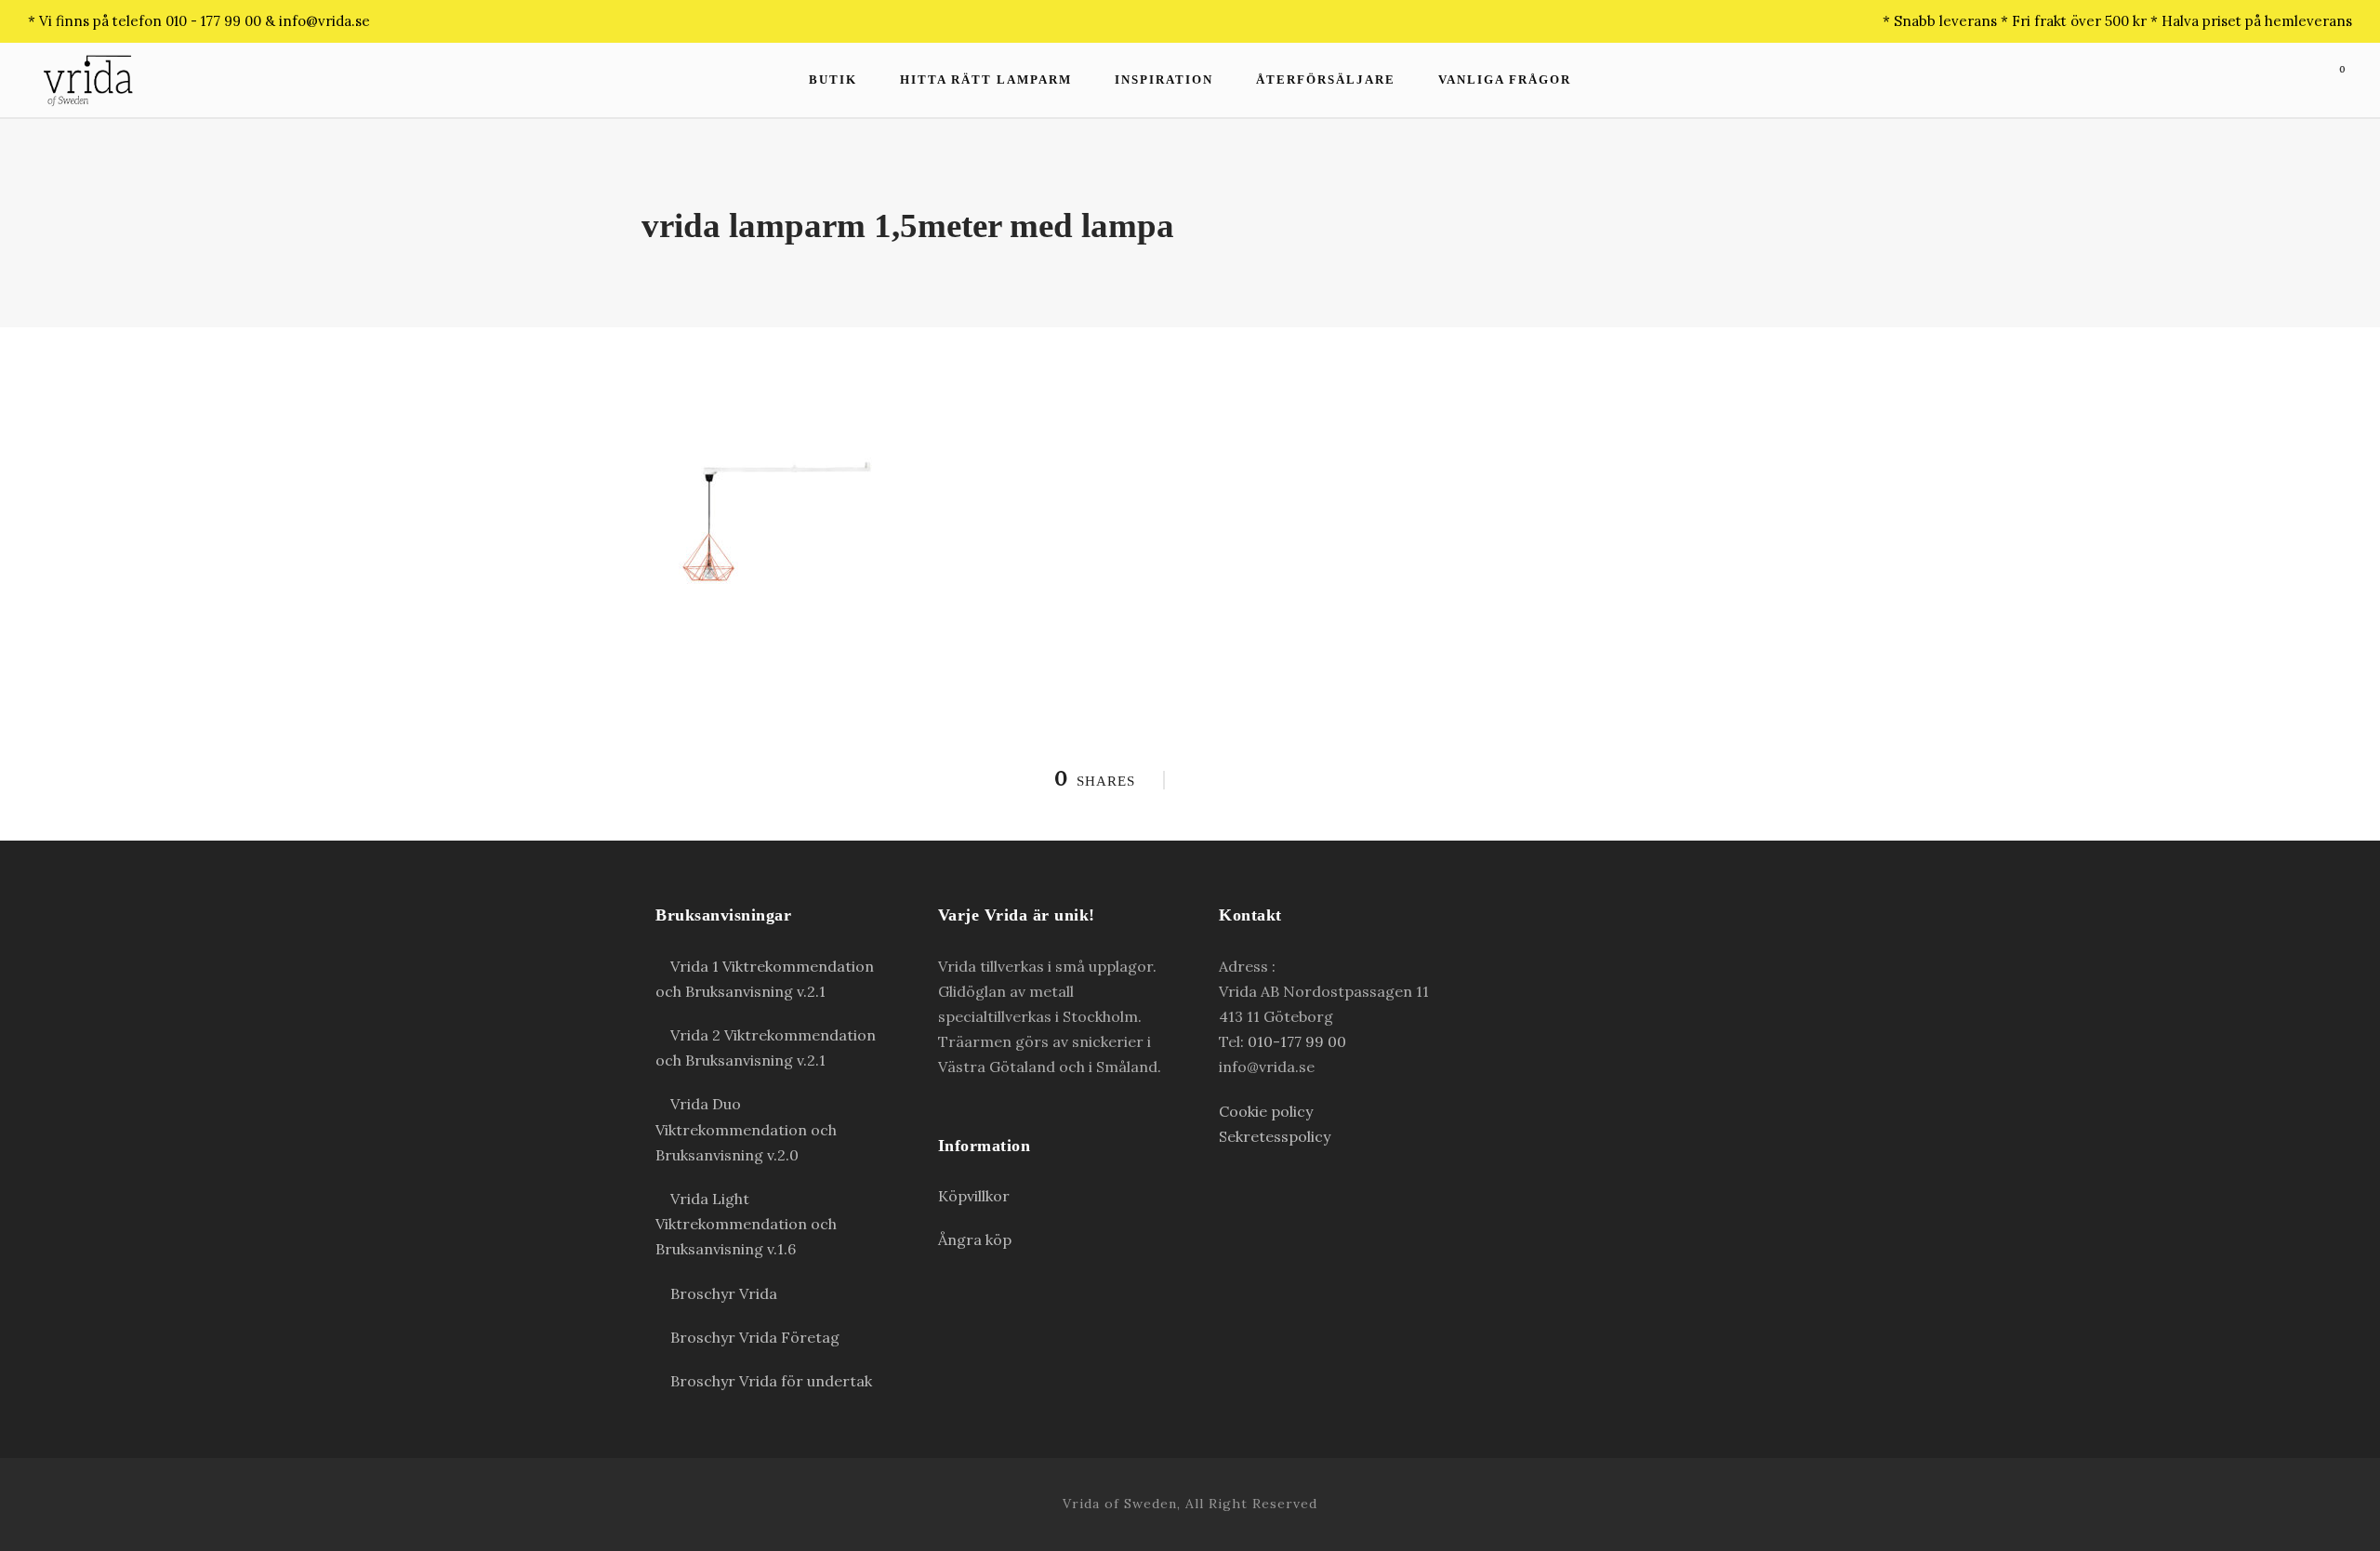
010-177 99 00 (1297, 1041)
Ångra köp (975, 1239)
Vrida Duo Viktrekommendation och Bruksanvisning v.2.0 (746, 1129)
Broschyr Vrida (722, 1293)
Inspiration (1164, 80)
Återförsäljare (1326, 80)
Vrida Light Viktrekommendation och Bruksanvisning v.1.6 (746, 1224)
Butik (833, 80)
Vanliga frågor (1505, 80)
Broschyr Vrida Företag (753, 1337)
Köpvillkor (974, 1196)
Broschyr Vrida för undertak (769, 1381)
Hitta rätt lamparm (986, 80)
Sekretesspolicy (1275, 1136)
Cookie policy (1266, 1111)
